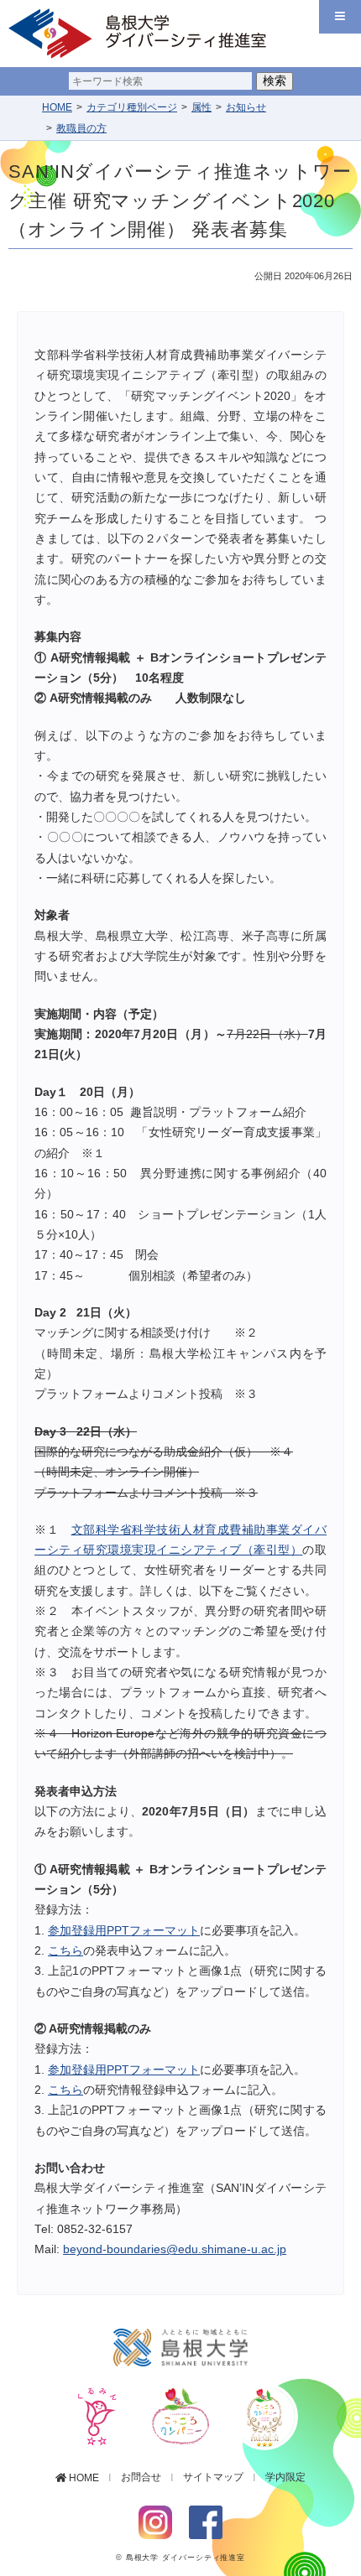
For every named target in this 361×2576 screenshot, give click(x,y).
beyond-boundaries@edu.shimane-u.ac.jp (175, 2249)
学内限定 (285, 2477)
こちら (65, 1951)
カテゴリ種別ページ (132, 107)
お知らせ (246, 107)
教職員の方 (81, 128)
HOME (57, 107)
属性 (201, 107)
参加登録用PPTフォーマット (124, 1931)
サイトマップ (213, 2477)
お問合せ (141, 2477)
